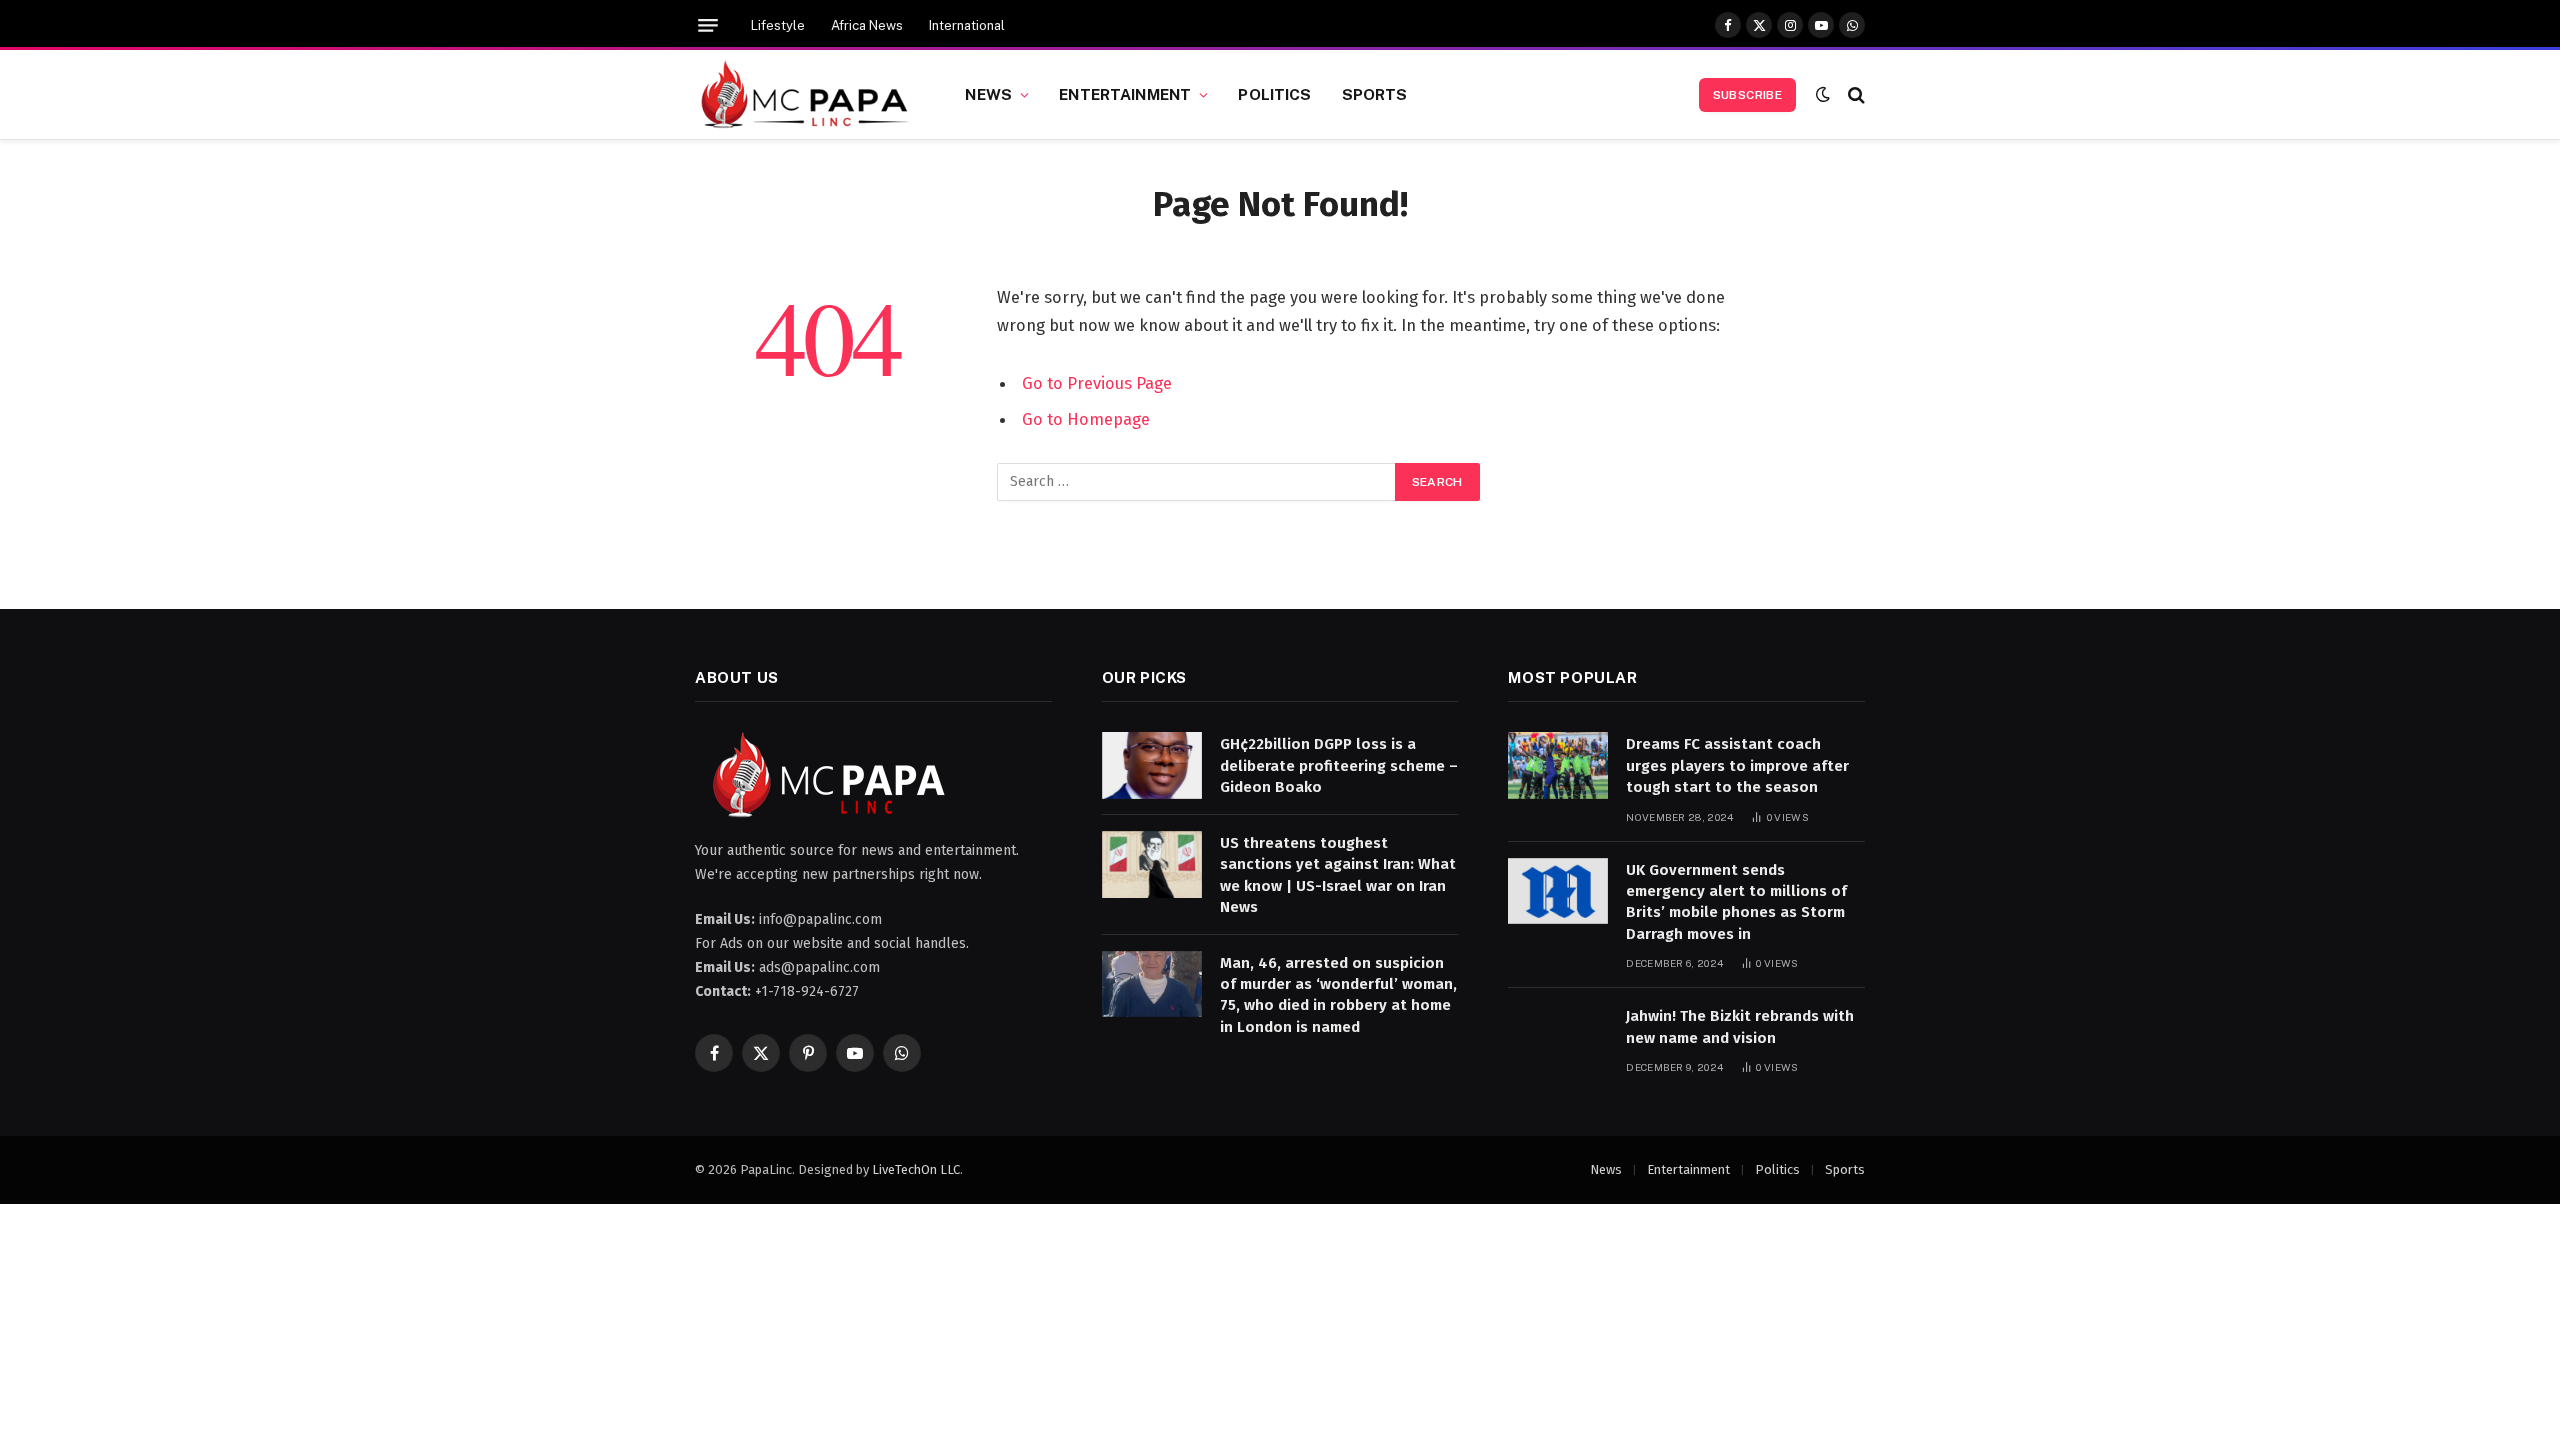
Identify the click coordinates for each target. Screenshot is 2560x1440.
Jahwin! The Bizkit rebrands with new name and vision (1740, 1026)
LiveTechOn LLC (916, 1169)
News (988, 94)
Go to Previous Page (1097, 383)
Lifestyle (778, 25)
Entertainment (1125, 94)
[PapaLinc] (805, 95)
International (967, 25)
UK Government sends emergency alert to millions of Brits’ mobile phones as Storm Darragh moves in (1736, 902)
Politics (1274, 94)
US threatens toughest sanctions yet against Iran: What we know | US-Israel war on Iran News (1338, 875)
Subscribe (1747, 95)
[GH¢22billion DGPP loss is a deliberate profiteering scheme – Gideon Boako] (1152, 765)
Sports (1375, 94)
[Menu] (708, 25)
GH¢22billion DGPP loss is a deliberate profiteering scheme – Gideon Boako (1339, 765)
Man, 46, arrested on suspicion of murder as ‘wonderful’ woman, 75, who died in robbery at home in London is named (1338, 995)
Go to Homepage (1086, 419)
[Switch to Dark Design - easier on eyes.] (1823, 94)
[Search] (1854, 94)
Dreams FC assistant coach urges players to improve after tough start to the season (1737, 765)
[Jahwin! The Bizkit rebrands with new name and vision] (1558, 1037)
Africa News (867, 25)
